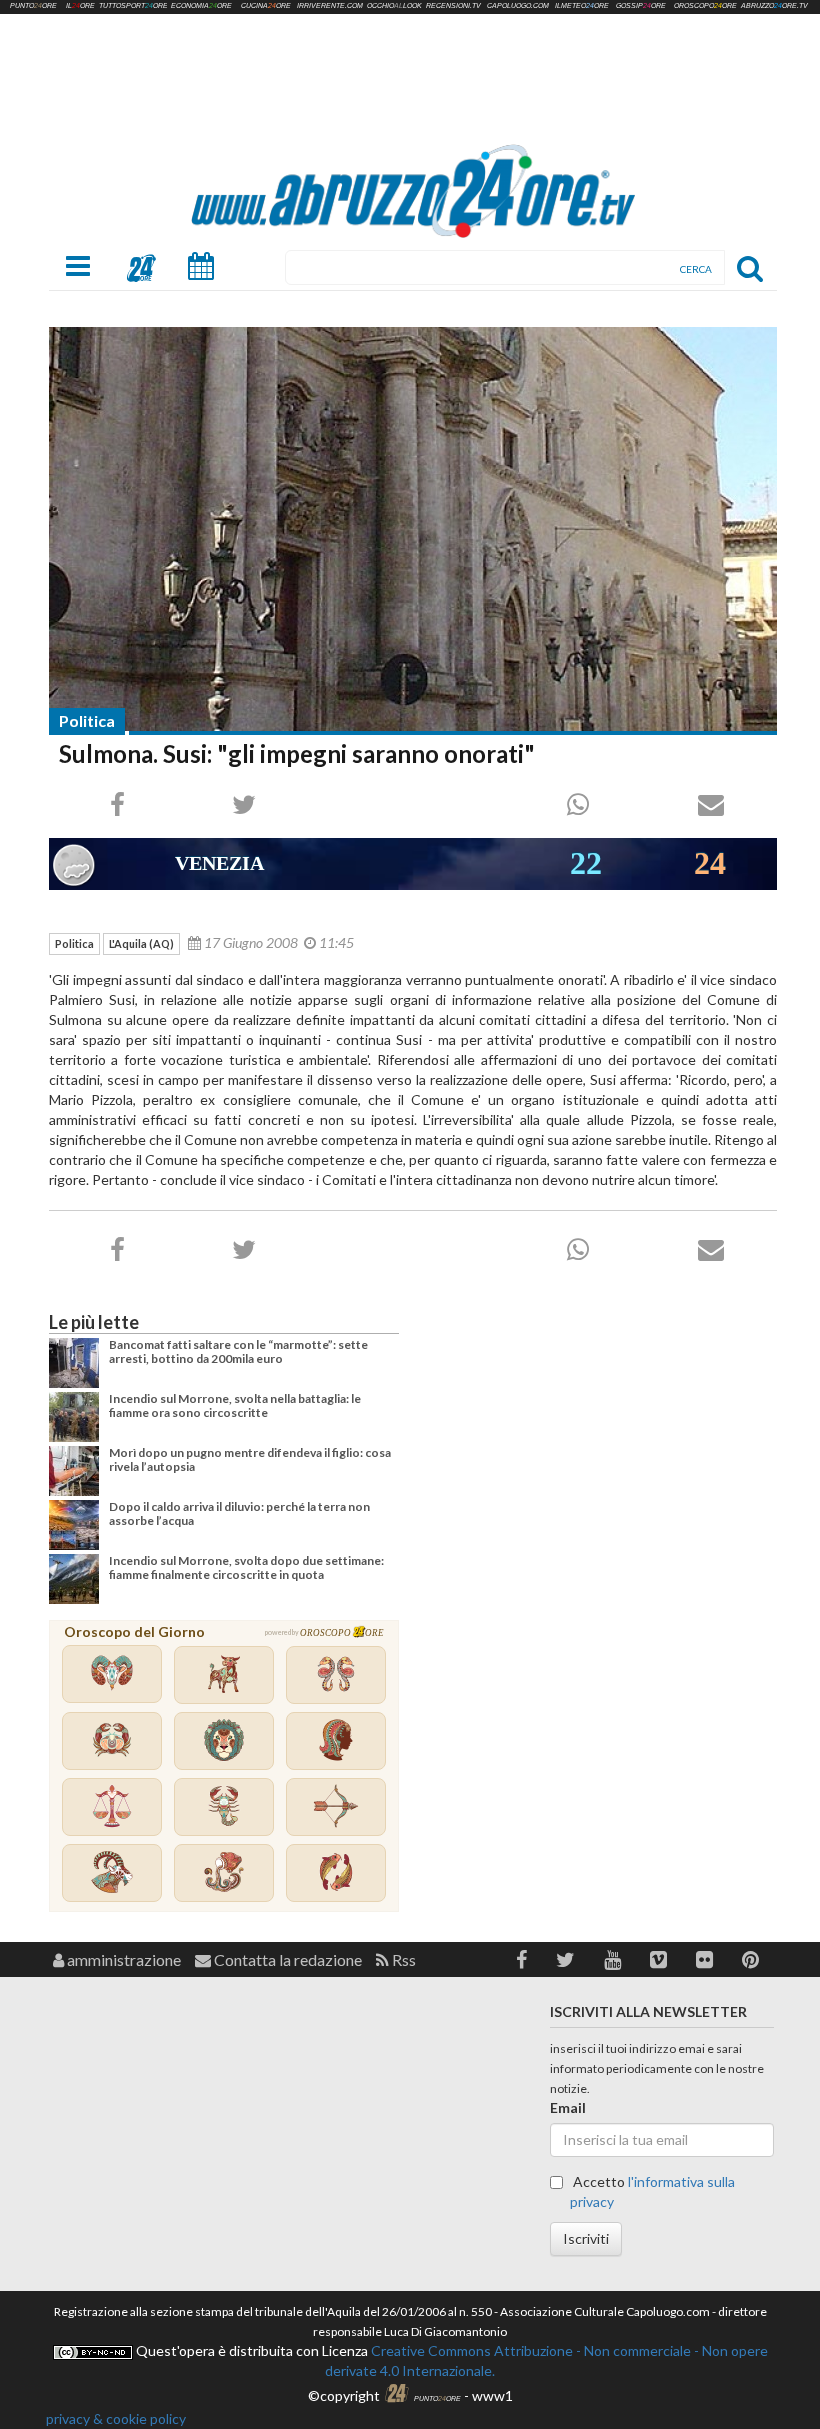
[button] (521, 1959)
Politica (87, 720)
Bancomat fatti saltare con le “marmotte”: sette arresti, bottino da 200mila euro (238, 1351)
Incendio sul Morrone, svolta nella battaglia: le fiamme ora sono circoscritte (235, 1405)
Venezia (219, 863)
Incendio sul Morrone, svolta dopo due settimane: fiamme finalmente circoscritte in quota (246, 1567)
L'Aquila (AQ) (141, 943)
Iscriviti (586, 2238)
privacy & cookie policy (116, 2418)
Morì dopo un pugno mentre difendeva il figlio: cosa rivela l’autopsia (250, 1459)
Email (568, 2107)
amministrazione (122, 1959)
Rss (402, 1959)
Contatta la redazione (286, 1959)
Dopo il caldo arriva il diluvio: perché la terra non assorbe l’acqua (239, 1513)
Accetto (652, 2191)
